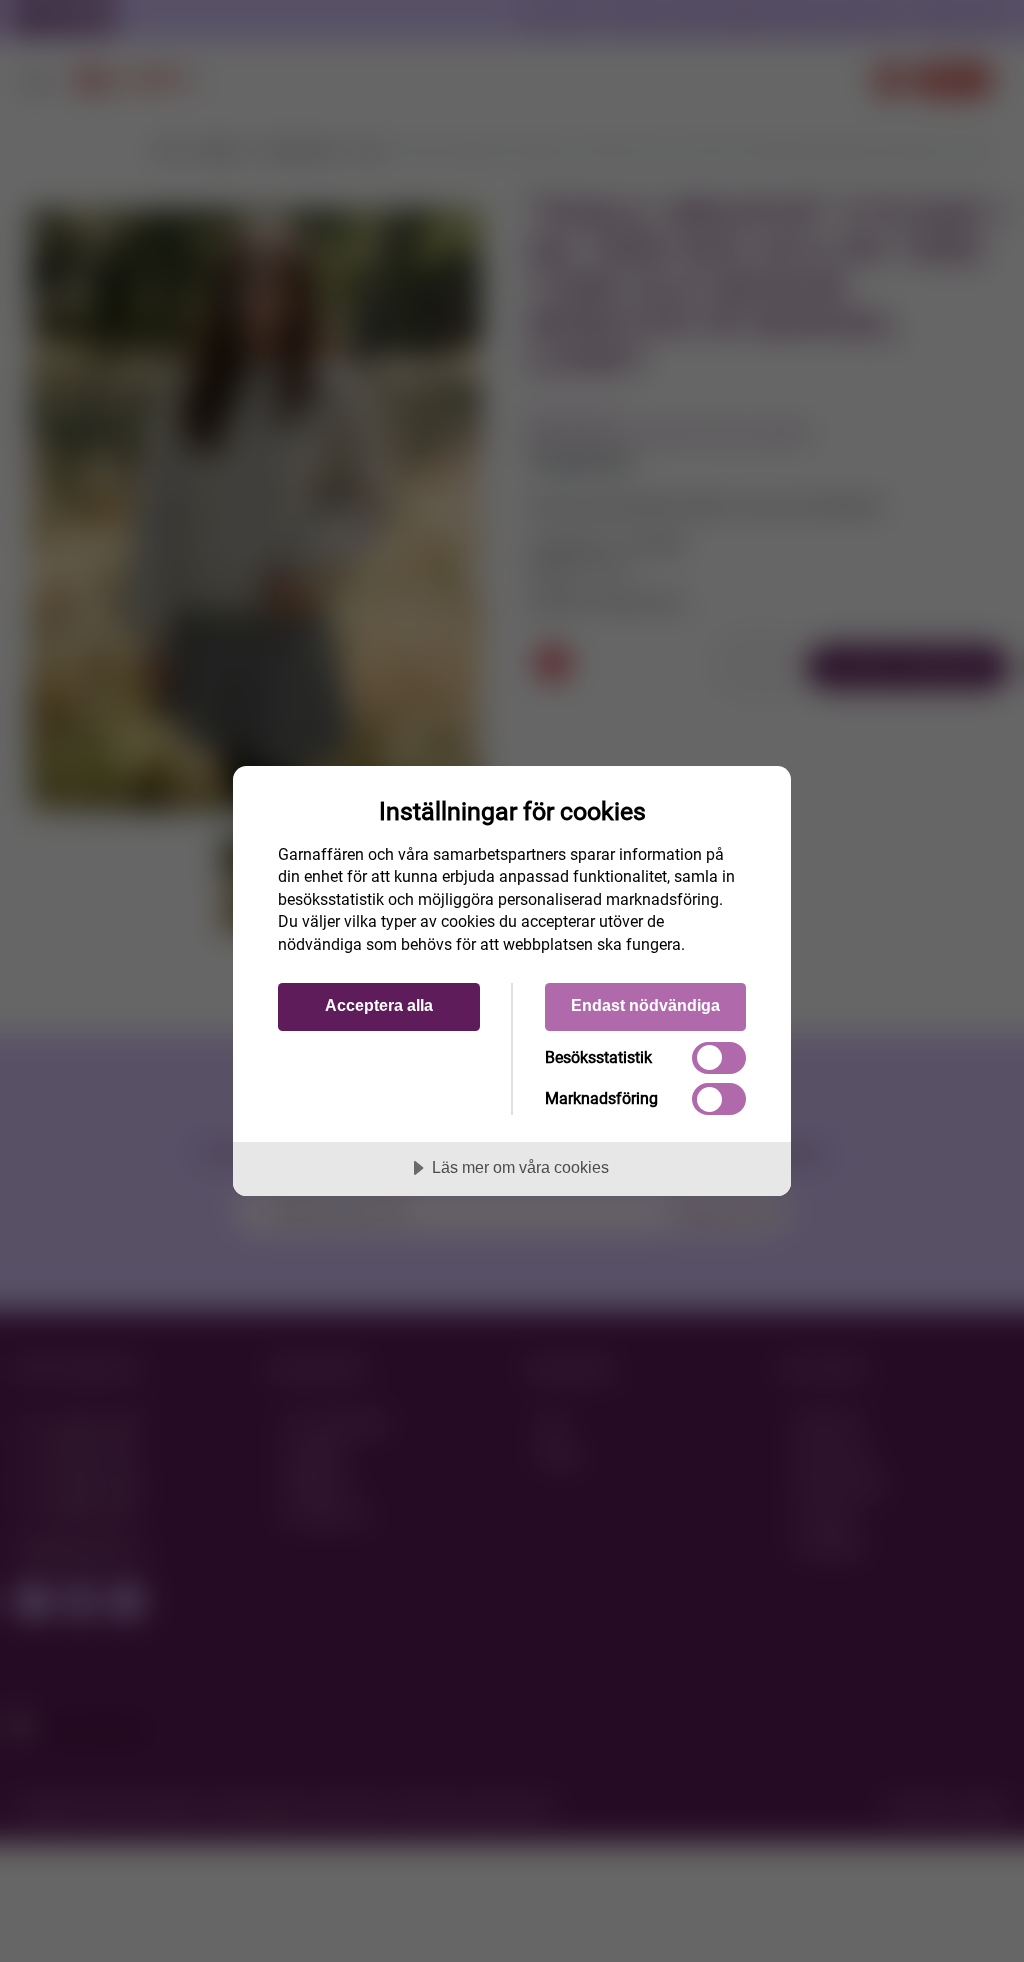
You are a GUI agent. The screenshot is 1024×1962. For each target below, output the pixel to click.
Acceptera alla (379, 1005)
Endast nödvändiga (645, 1005)
